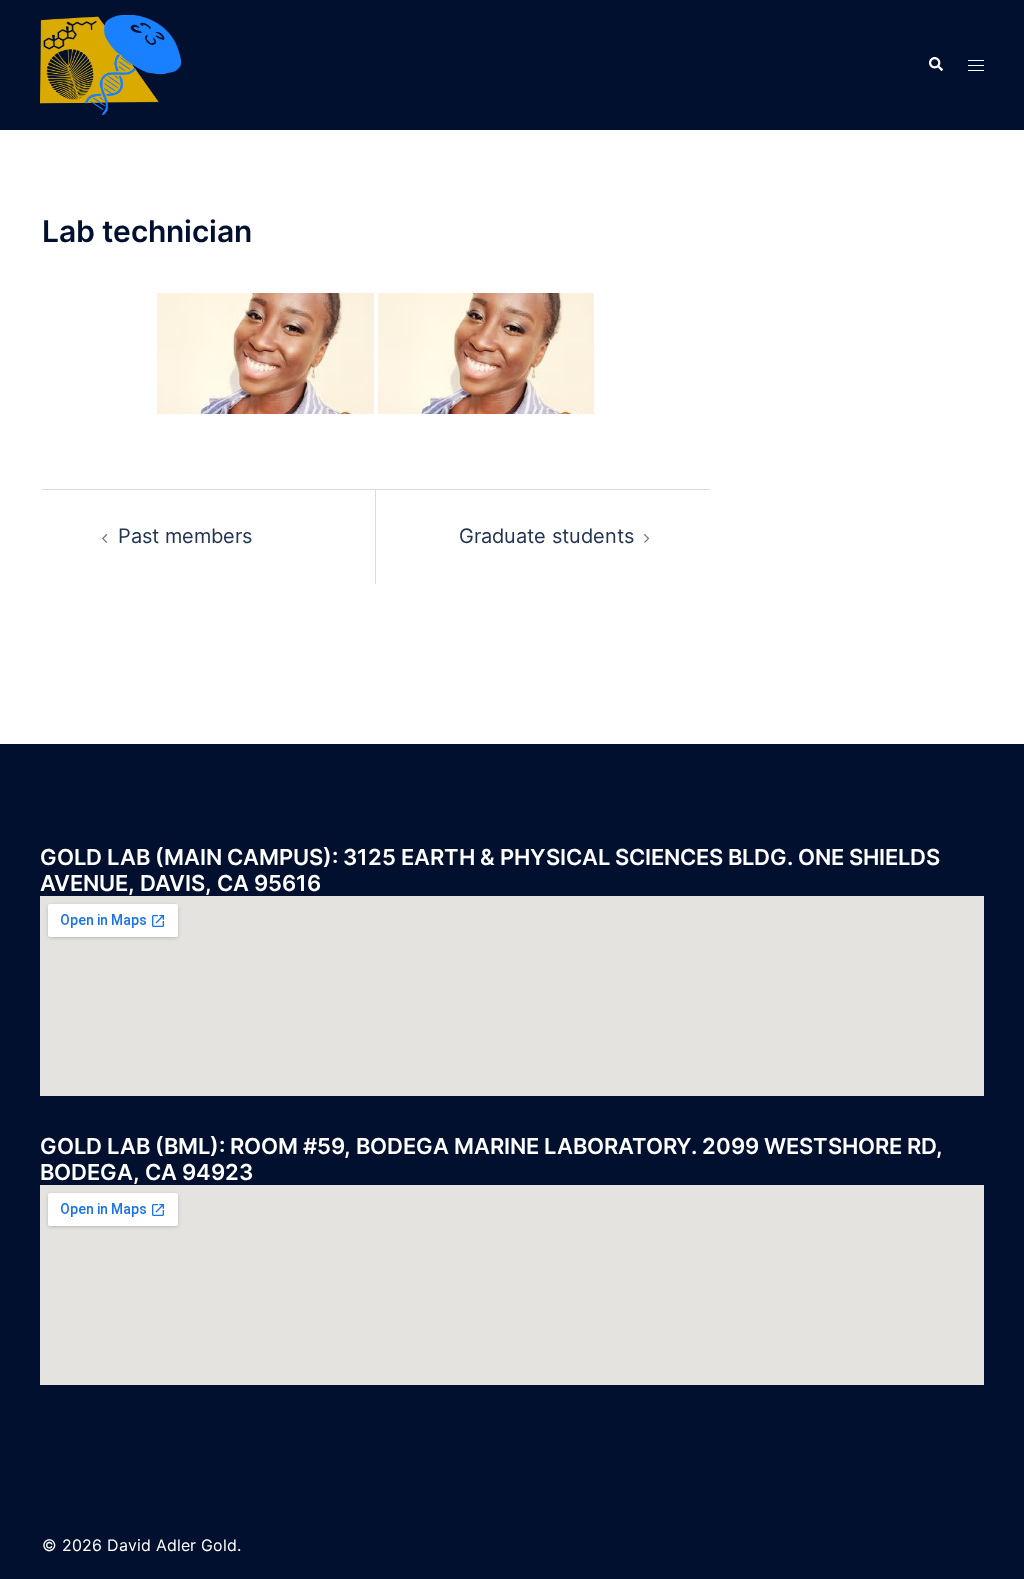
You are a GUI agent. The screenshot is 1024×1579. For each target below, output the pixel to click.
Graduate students (546, 536)
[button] (935, 65)
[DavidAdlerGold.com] (110, 63)
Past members (185, 536)
